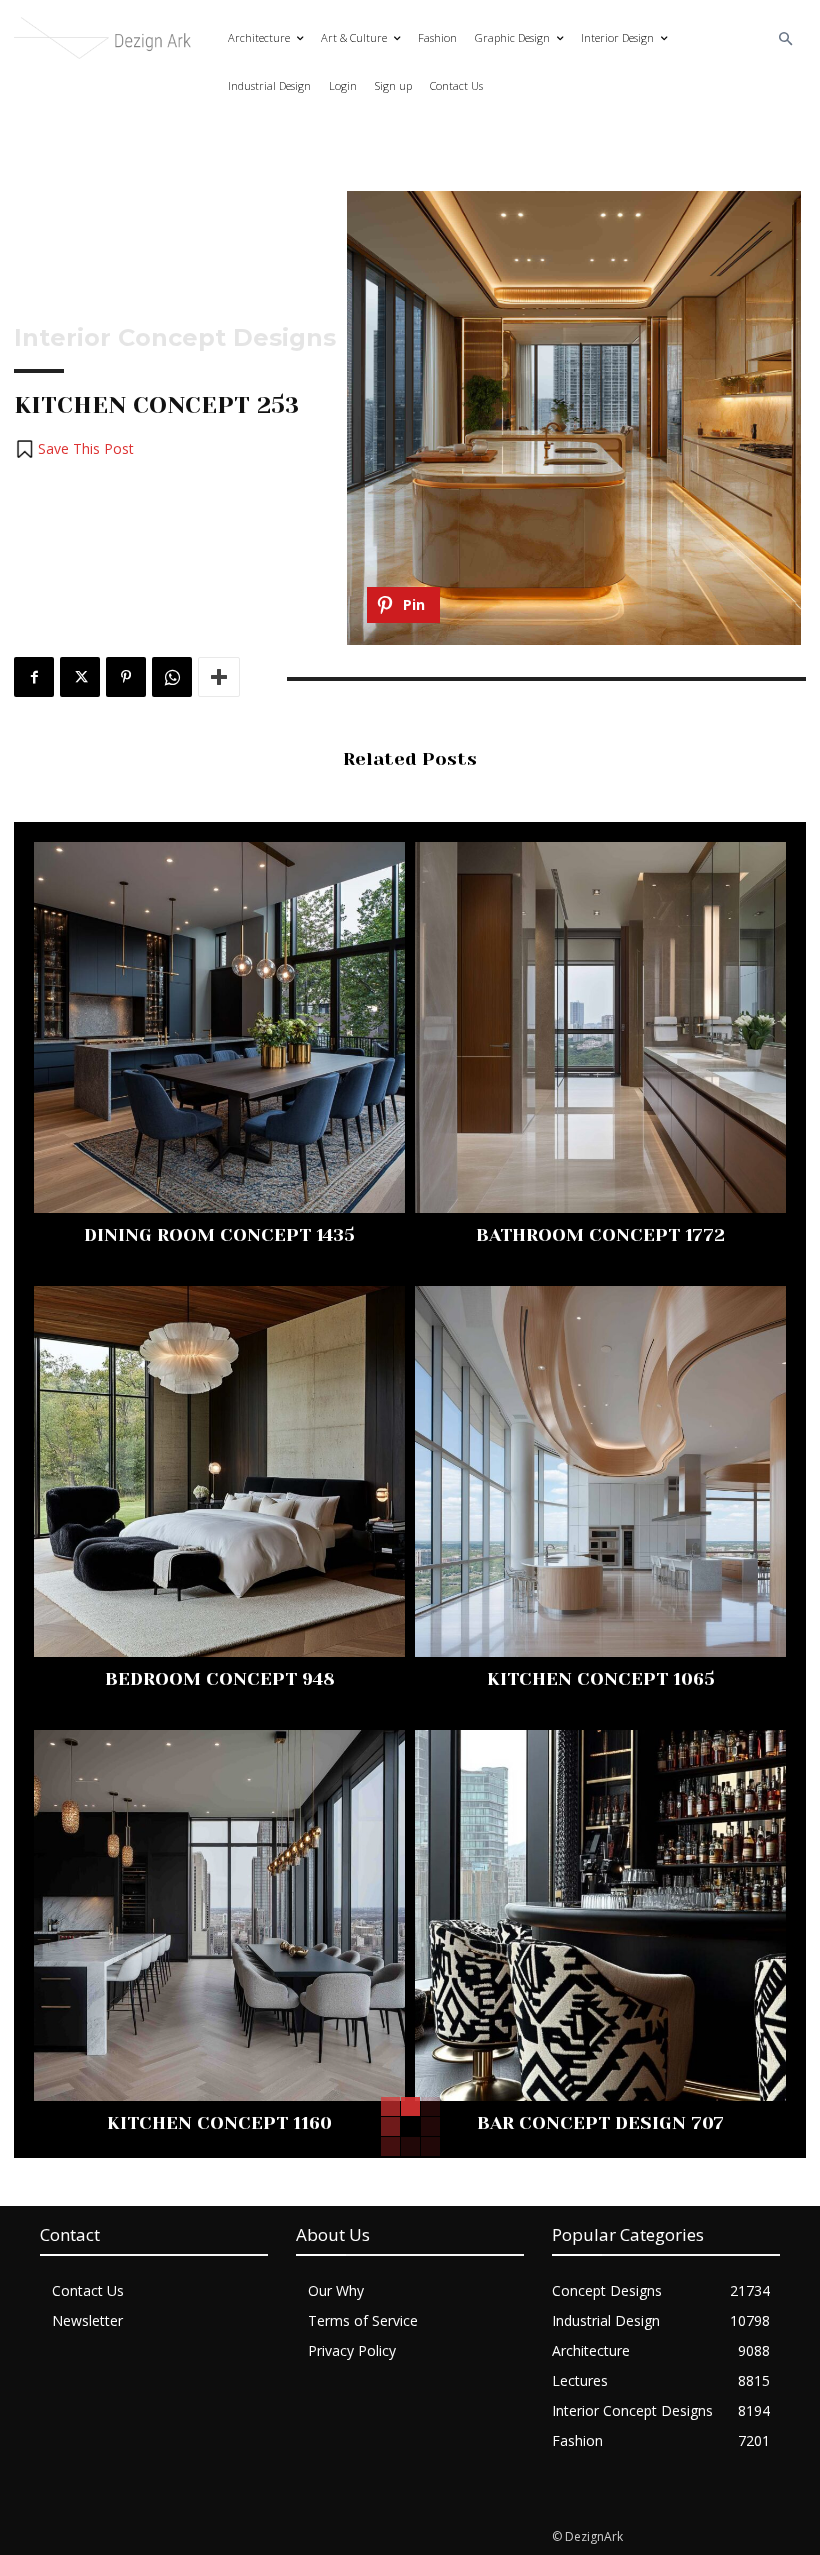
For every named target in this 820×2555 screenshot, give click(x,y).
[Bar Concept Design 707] (600, 1915)
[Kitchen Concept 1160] (219, 1915)
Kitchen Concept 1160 (219, 2123)
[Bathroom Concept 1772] (600, 1027)
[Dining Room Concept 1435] (219, 1027)
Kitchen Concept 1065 (601, 1679)
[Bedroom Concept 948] (219, 1471)
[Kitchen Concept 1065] (600, 1471)
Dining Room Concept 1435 (219, 1235)
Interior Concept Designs (175, 338)
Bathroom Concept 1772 (600, 1235)
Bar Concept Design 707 (600, 2123)
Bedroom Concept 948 (220, 1679)
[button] (786, 39)
